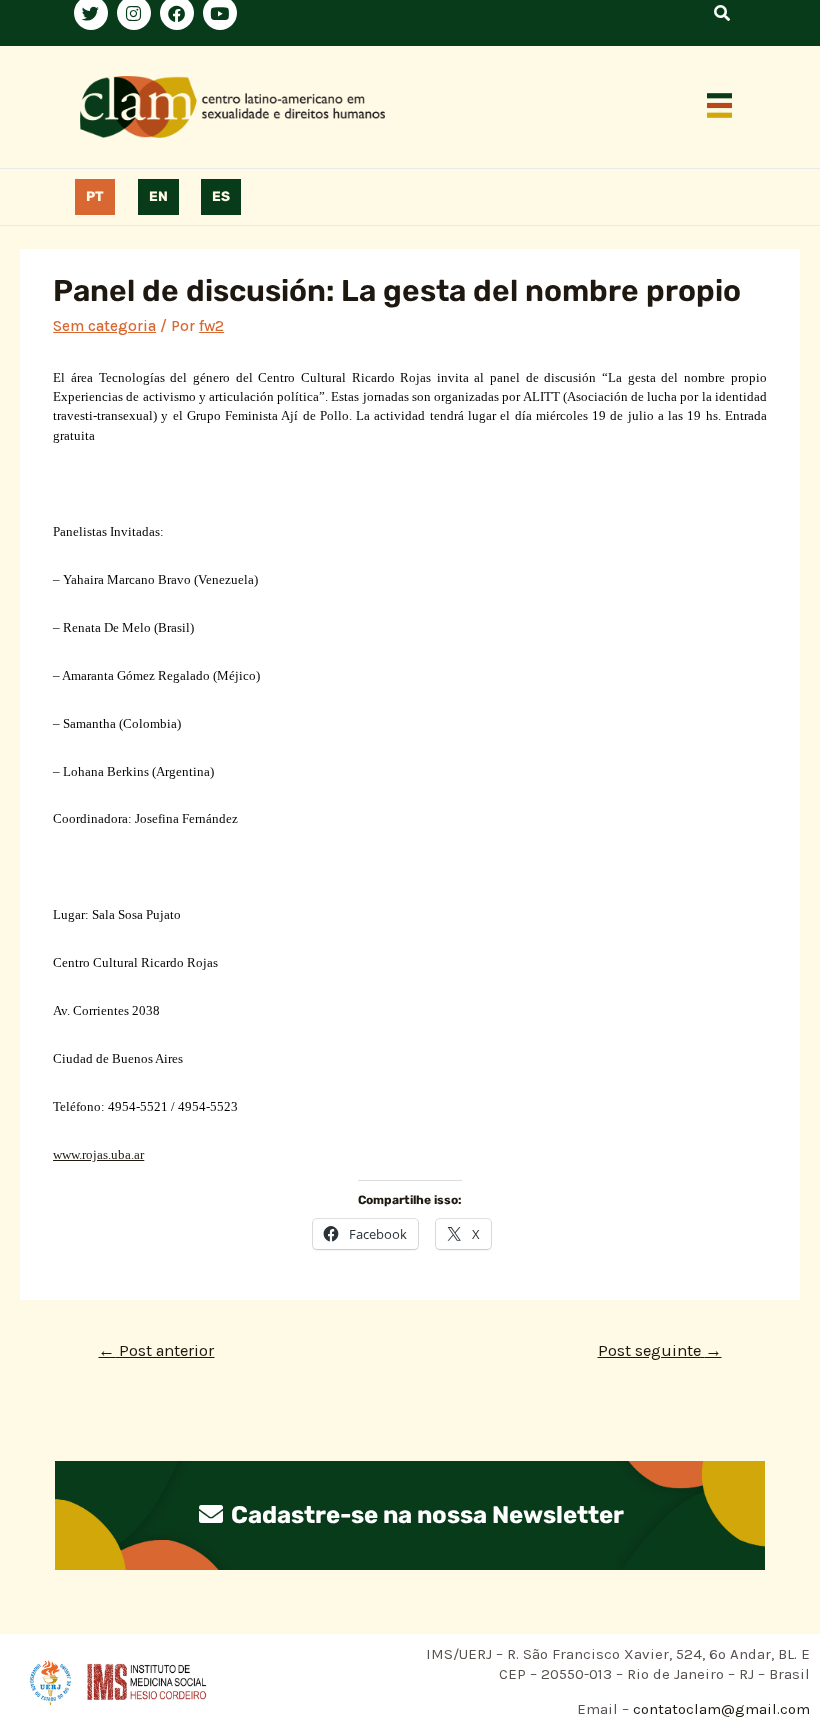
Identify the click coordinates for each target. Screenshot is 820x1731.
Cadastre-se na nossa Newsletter (425, 1515)
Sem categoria (104, 326)
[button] (720, 107)
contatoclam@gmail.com (719, 1709)
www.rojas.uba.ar (98, 1154)
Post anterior (156, 1350)
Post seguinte (660, 1350)
